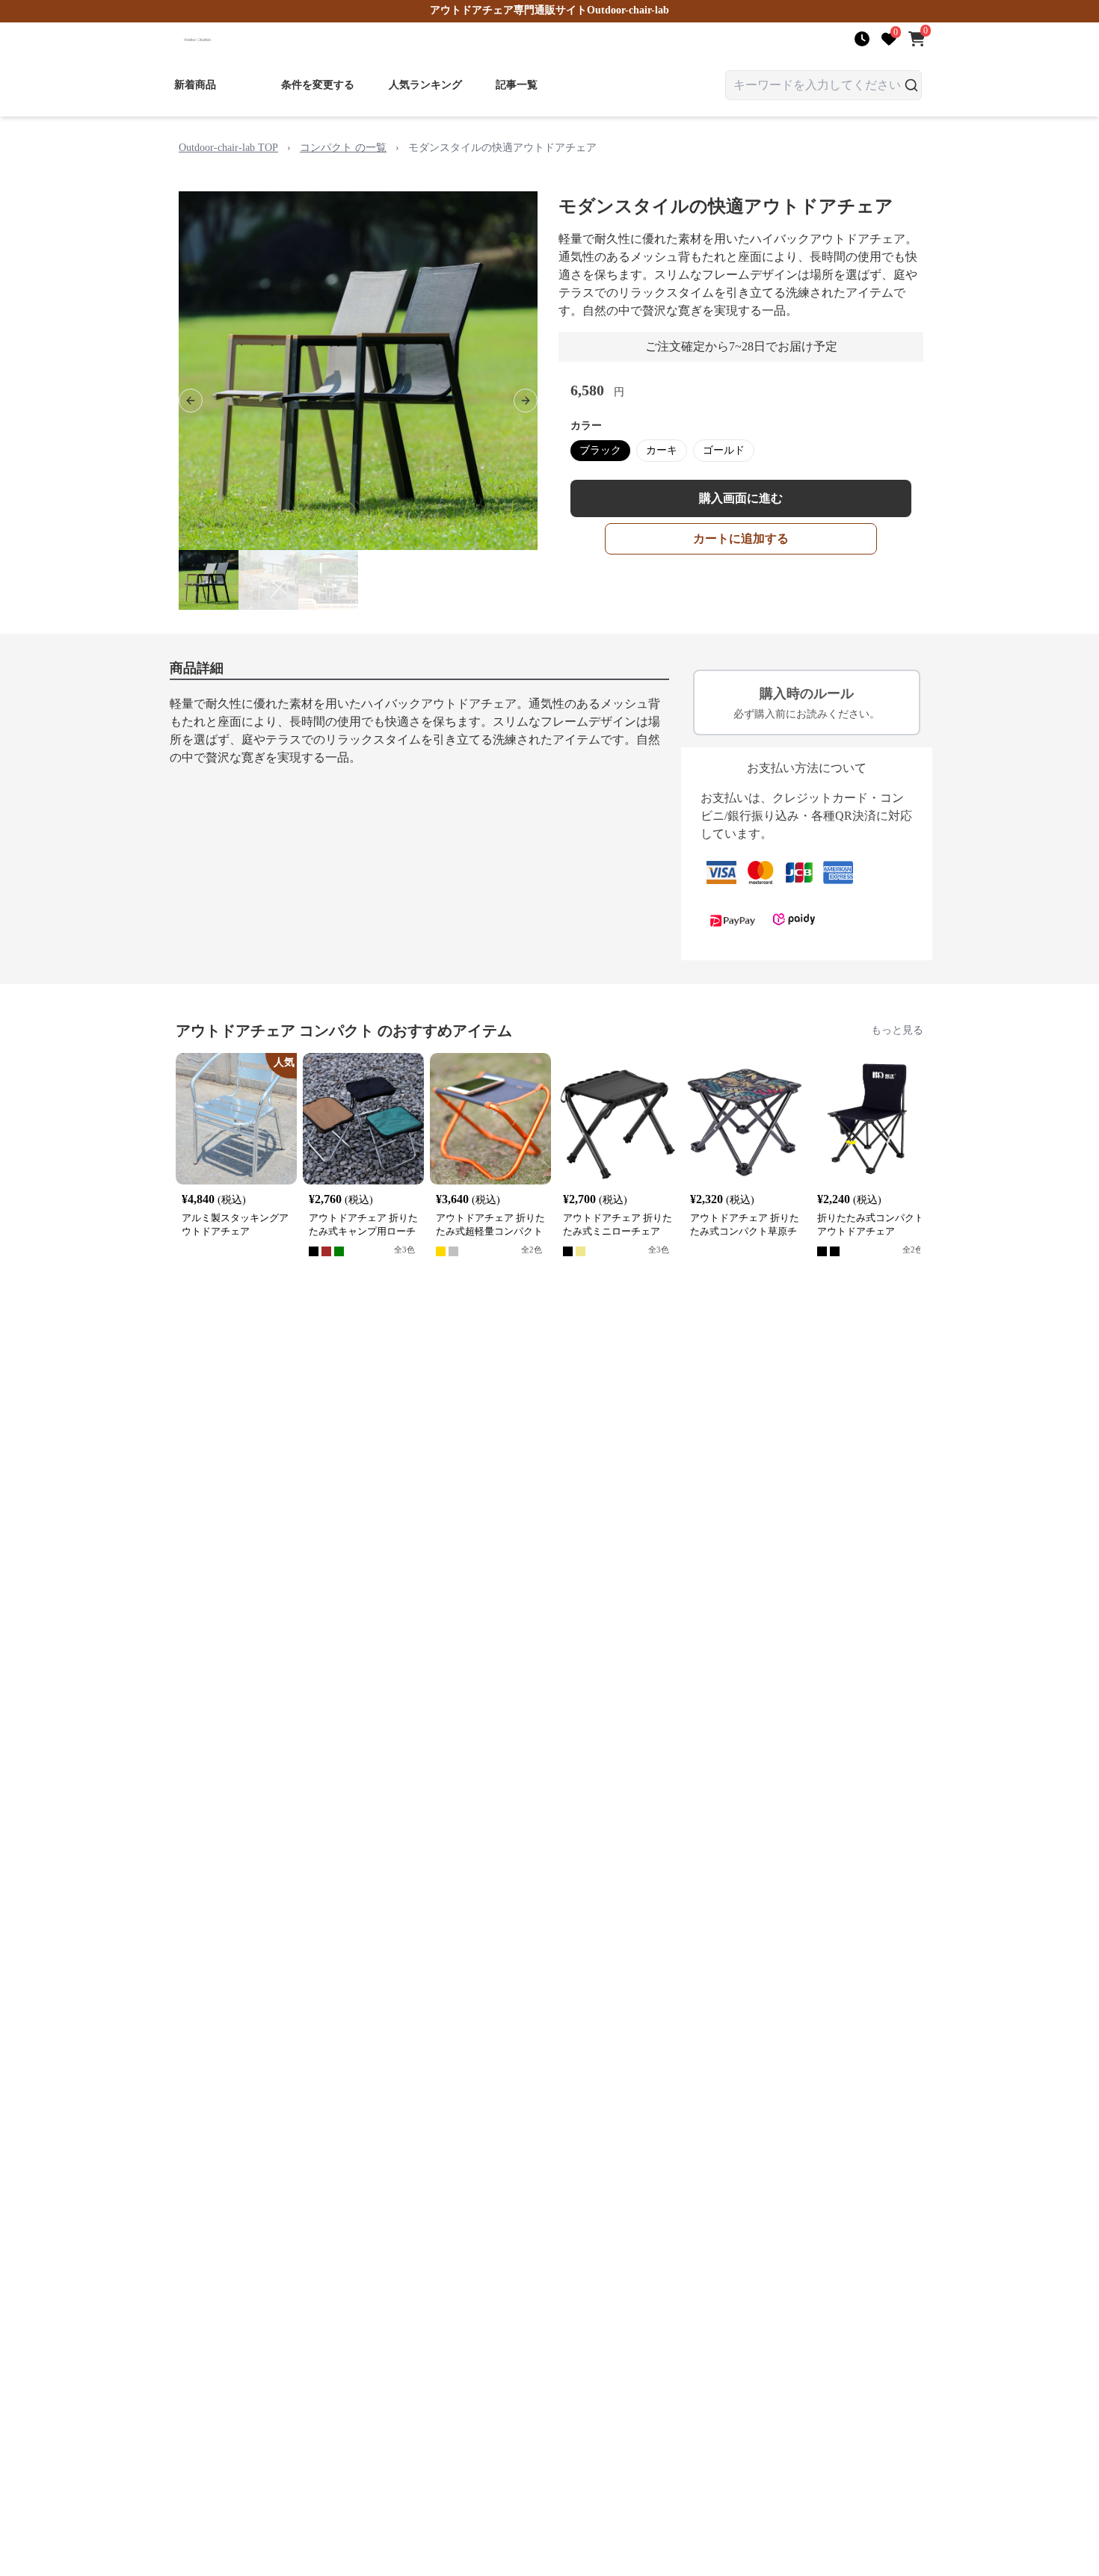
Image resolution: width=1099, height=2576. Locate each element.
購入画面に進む (741, 498)
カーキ (662, 450)
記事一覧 (517, 85)
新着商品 (195, 85)
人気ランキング (425, 85)
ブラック (600, 450)
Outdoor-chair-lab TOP (228, 148)
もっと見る (897, 1030)
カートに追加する (741, 538)
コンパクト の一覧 (343, 148)
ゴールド (724, 450)
